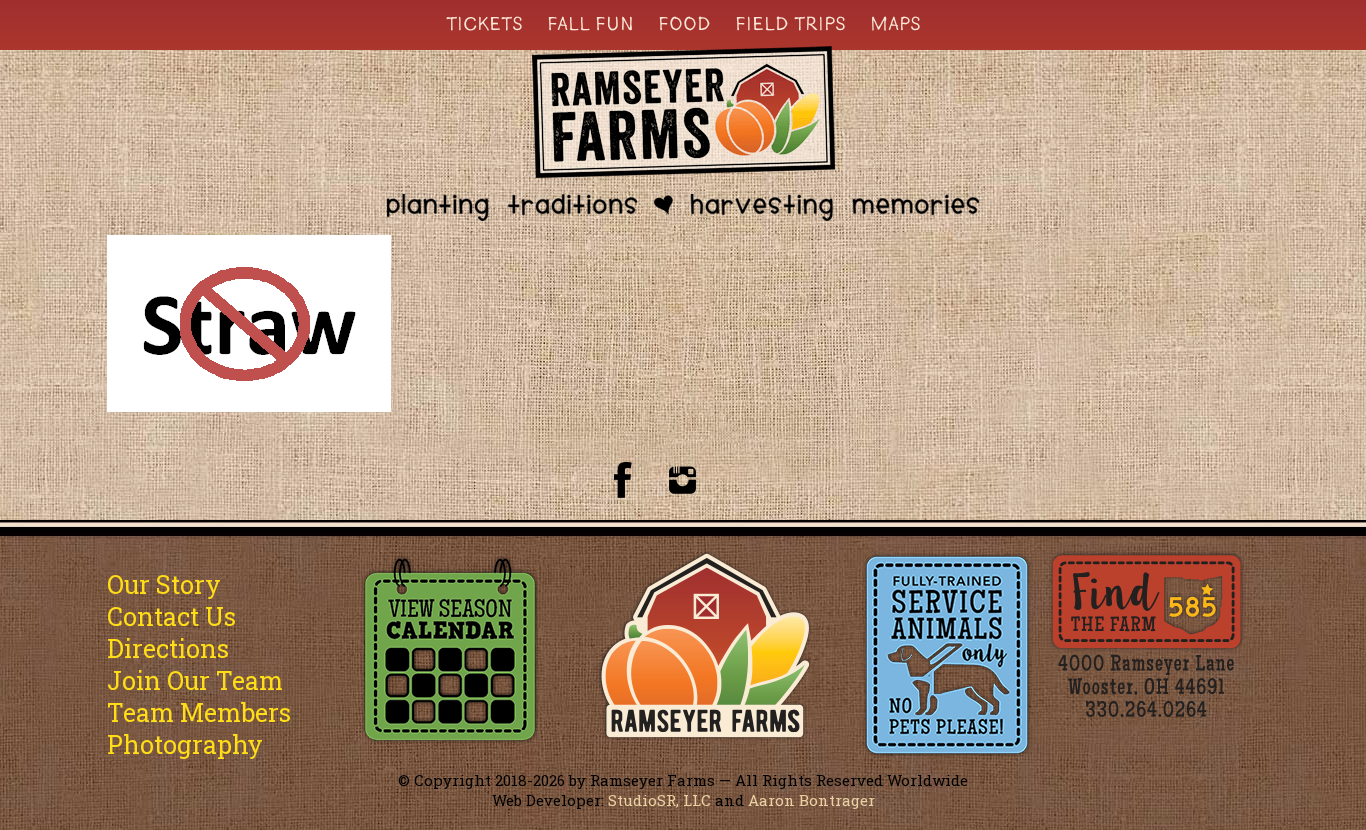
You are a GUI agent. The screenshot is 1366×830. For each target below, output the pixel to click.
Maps (895, 23)
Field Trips (790, 23)
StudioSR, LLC (659, 800)
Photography (185, 744)
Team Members (199, 712)
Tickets (484, 23)
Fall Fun (590, 23)
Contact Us (171, 616)
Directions (168, 648)
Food (684, 23)
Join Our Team (195, 680)
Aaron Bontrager (811, 800)
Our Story (164, 584)
